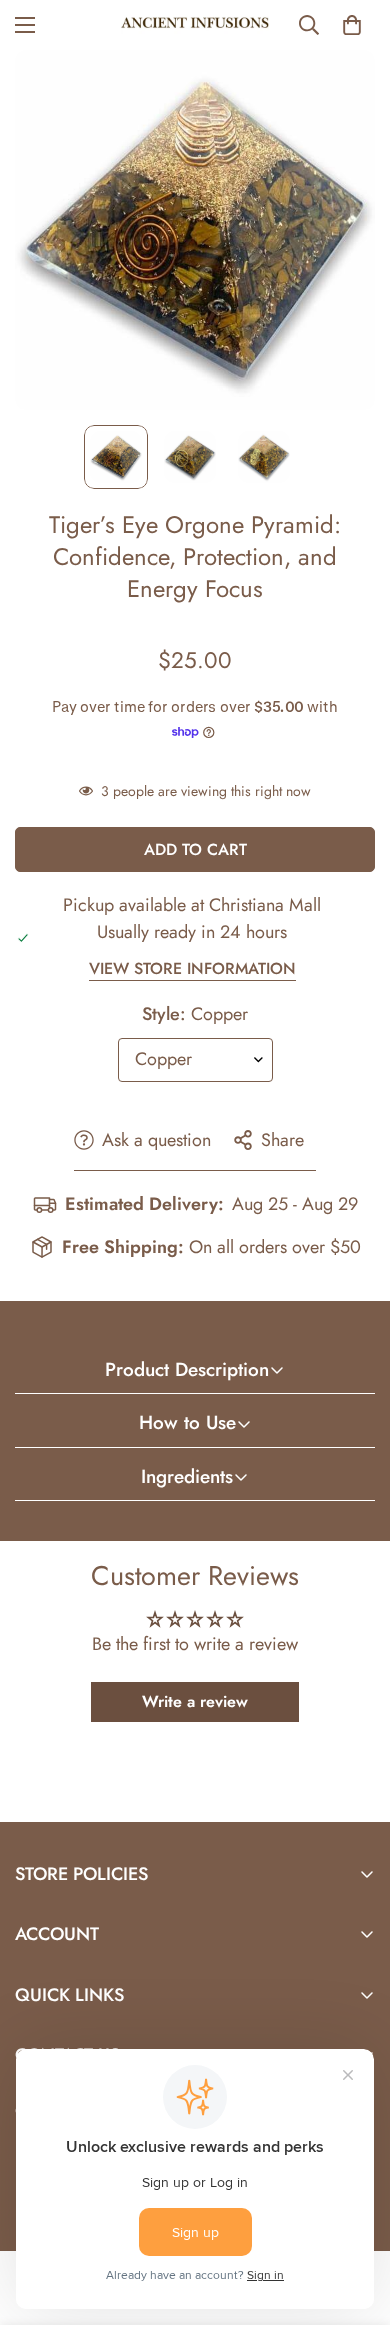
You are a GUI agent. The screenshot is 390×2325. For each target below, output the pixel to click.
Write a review (195, 1701)
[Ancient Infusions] (195, 25)
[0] (352, 25)
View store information (192, 968)
